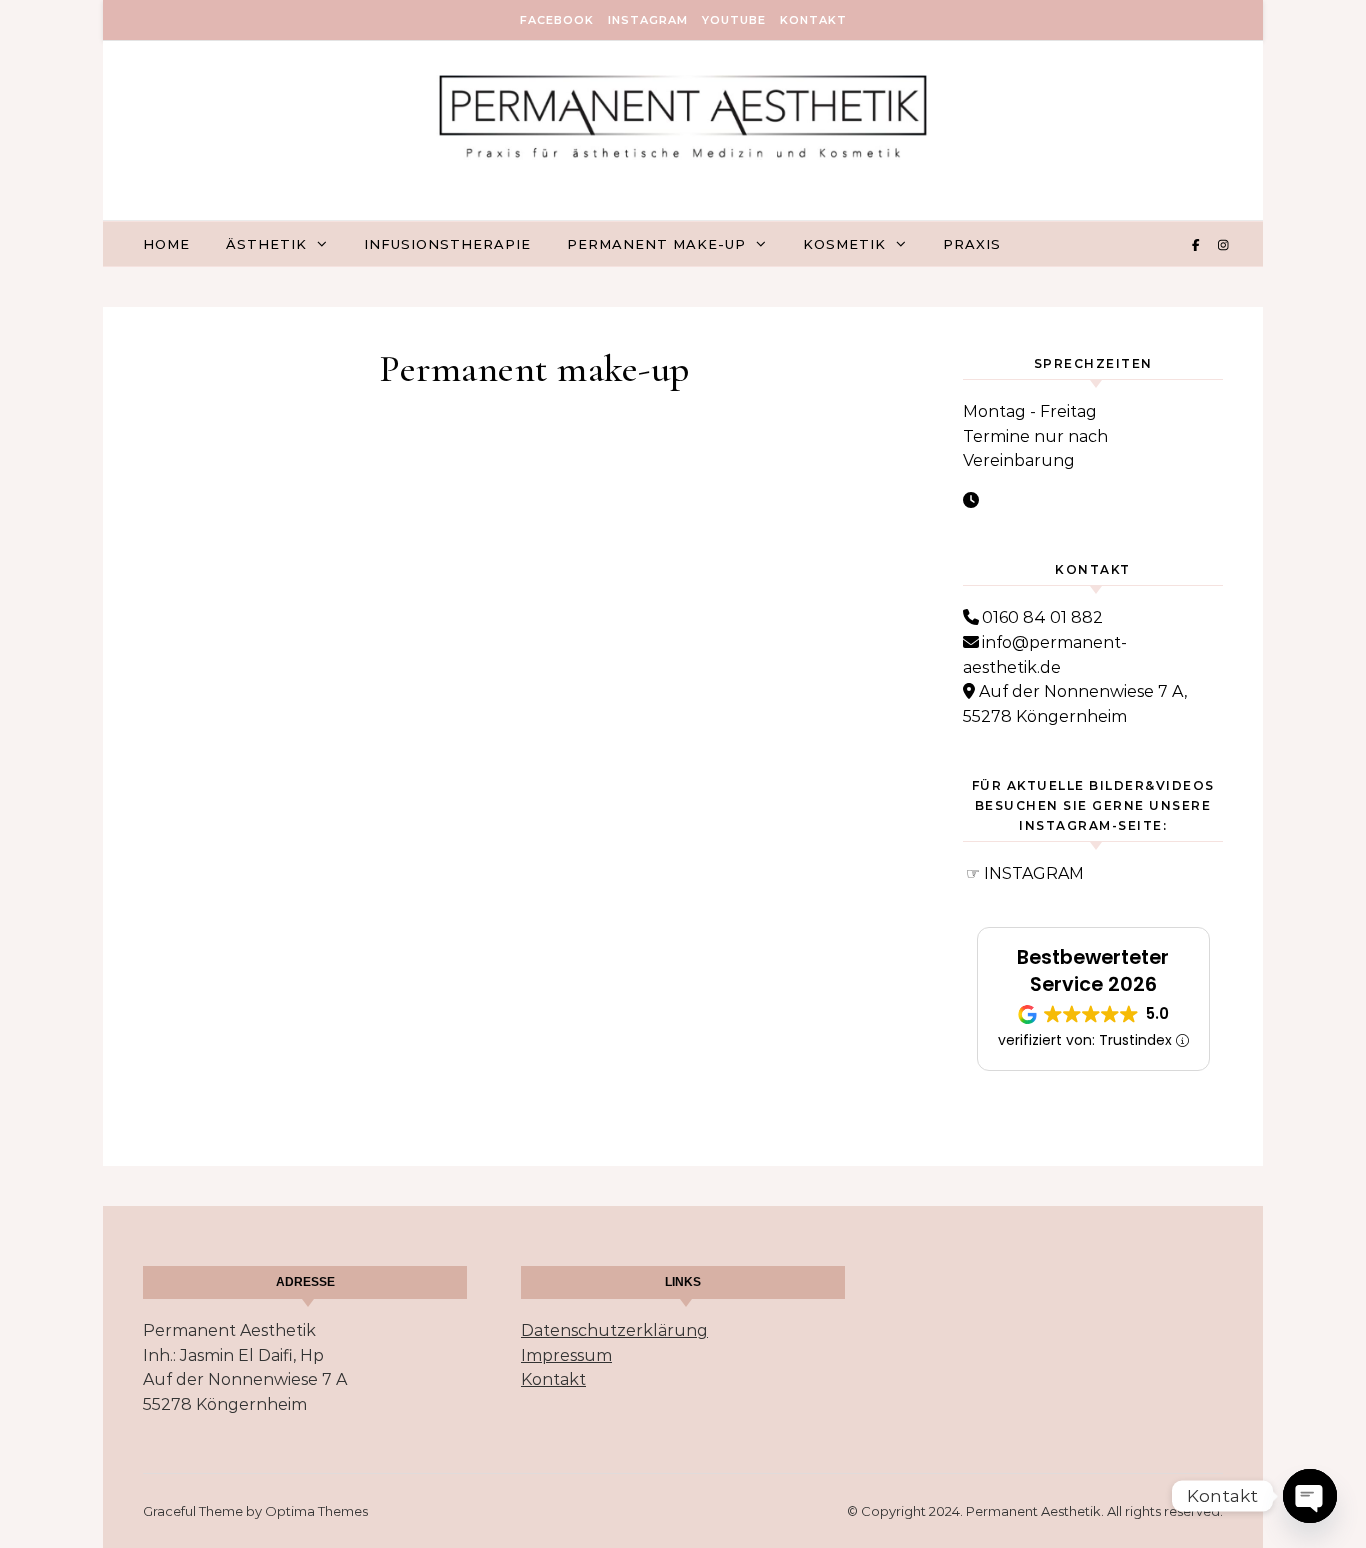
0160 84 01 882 (1042, 617)
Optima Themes (316, 1511)
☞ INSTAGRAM (1025, 873)
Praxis (972, 244)
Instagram (648, 20)
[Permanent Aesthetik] (683, 123)
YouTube (734, 20)
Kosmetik (844, 244)
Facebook (557, 20)
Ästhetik (266, 244)
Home (166, 244)
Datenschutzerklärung (614, 1330)
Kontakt (813, 20)
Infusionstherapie (447, 244)
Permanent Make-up (656, 244)
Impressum (566, 1355)
